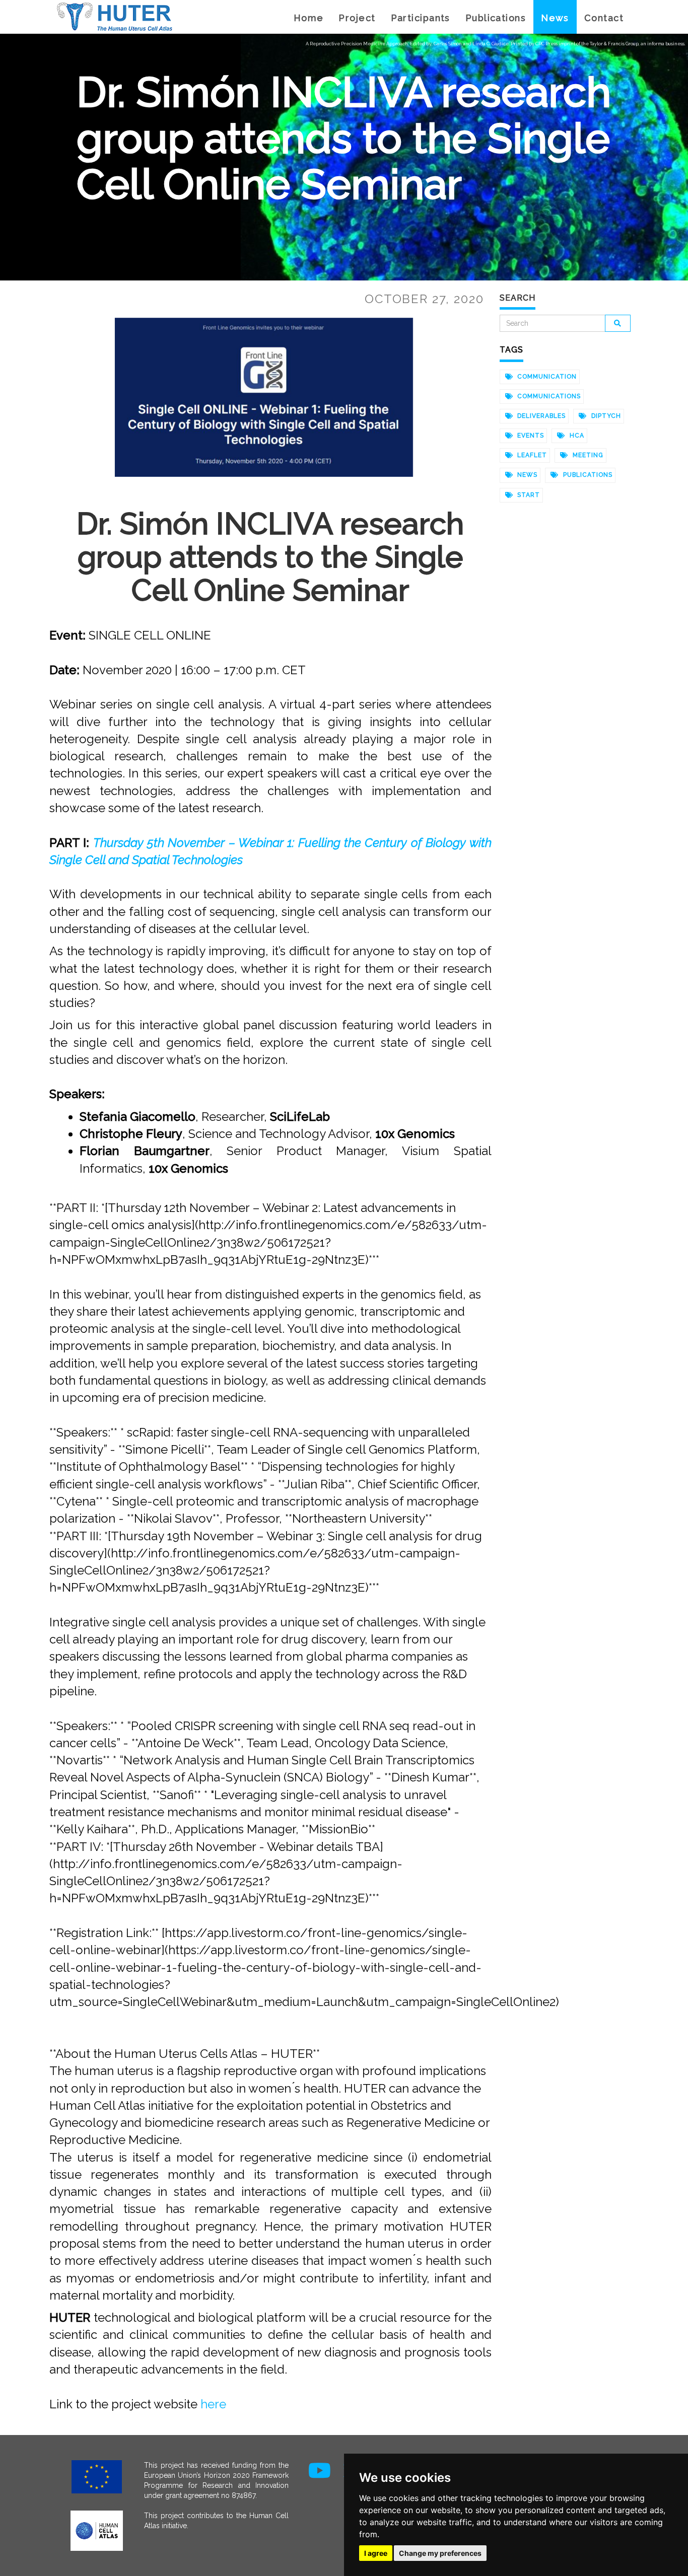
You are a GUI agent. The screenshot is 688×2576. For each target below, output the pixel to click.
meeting (587, 455)
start (528, 495)
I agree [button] (376, 2553)
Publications (496, 18)
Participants (421, 18)
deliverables (540, 416)
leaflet (531, 455)
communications (548, 396)
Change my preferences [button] (440, 2553)
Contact (604, 18)
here (213, 2404)
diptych (605, 416)
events (530, 436)
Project (357, 18)
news (526, 475)
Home (309, 18)
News (555, 18)
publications (587, 475)
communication (546, 377)
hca (576, 436)
